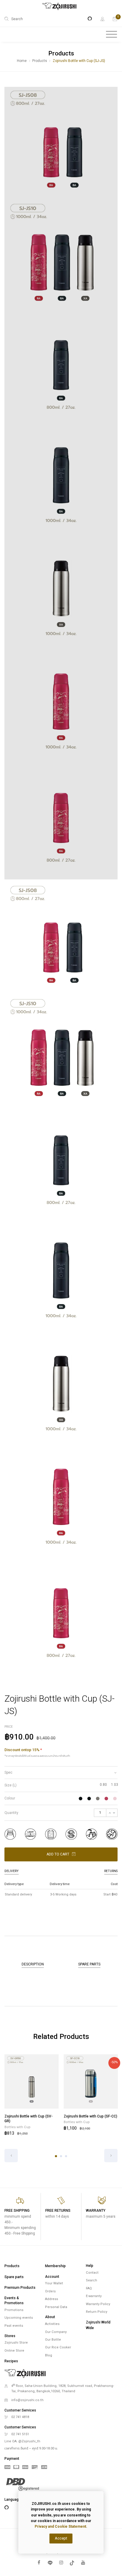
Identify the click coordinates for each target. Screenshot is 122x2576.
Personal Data (56, 2307)
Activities (52, 2324)
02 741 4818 (20, 2417)
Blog (49, 2355)
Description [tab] (33, 1964)
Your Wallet (54, 2283)
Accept (61, 2538)
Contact (92, 2273)
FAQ (89, 2288)
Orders (50, 2291)
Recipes (11, 2361)
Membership (55, 2266)
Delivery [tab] (12, 1871)
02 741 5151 (20, 2434)
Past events (14, 2326)
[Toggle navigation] (111, 34)
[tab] (61, 1773)
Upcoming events (19, 2318)
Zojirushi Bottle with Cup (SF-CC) (90, 2116)
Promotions (14, 2310)
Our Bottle (53, 2340)
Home (22, 61)
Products (40, 61)
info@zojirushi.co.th (27, 2400)
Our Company (56, 2332)
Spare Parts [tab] (89, 1964)
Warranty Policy (98, 2304)
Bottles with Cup (17, 2127)
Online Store (14, 2351)
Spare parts (14, 2277)
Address (52, 2299)
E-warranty (94, 2296)
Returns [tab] (111, 1871)
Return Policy (97, 2312)
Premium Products (20, 2288)
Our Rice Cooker (58, 2347)
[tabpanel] (31, 2096)
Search (91, 2280)
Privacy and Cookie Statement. (61, 2527)
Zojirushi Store (16, 2343)
